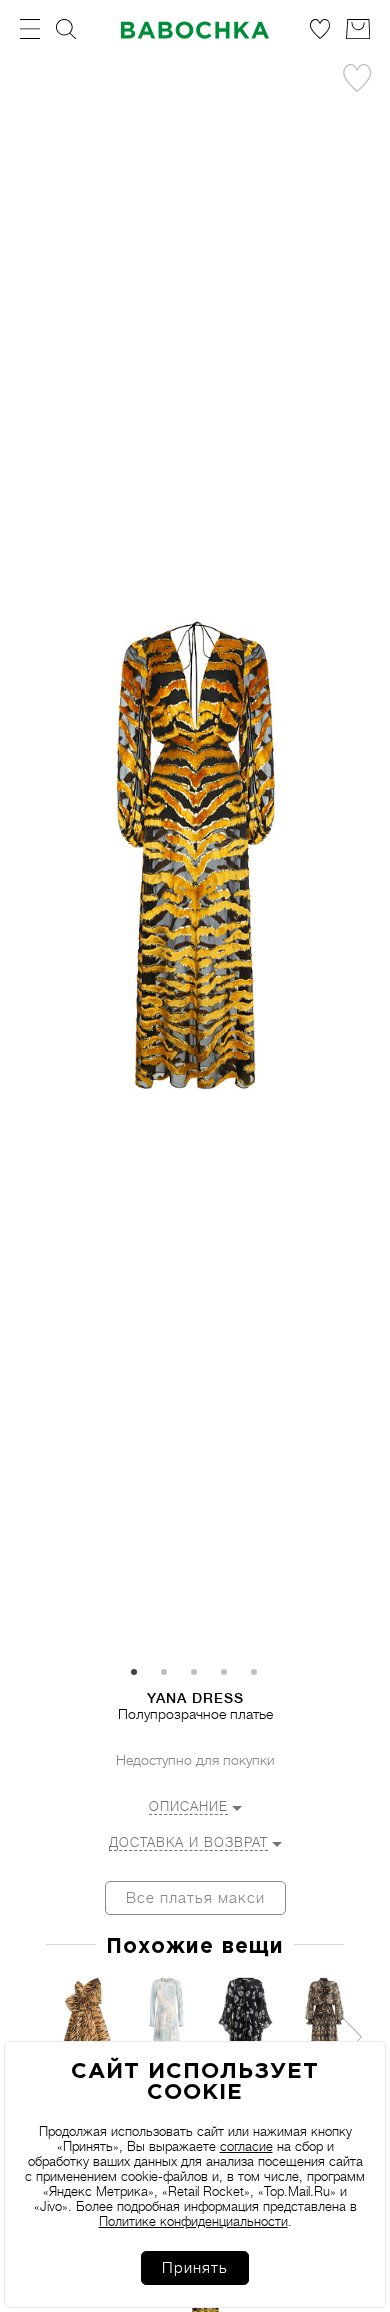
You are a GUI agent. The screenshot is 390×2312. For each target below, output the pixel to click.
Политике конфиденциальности (193, 2221)
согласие (246, 2146)
